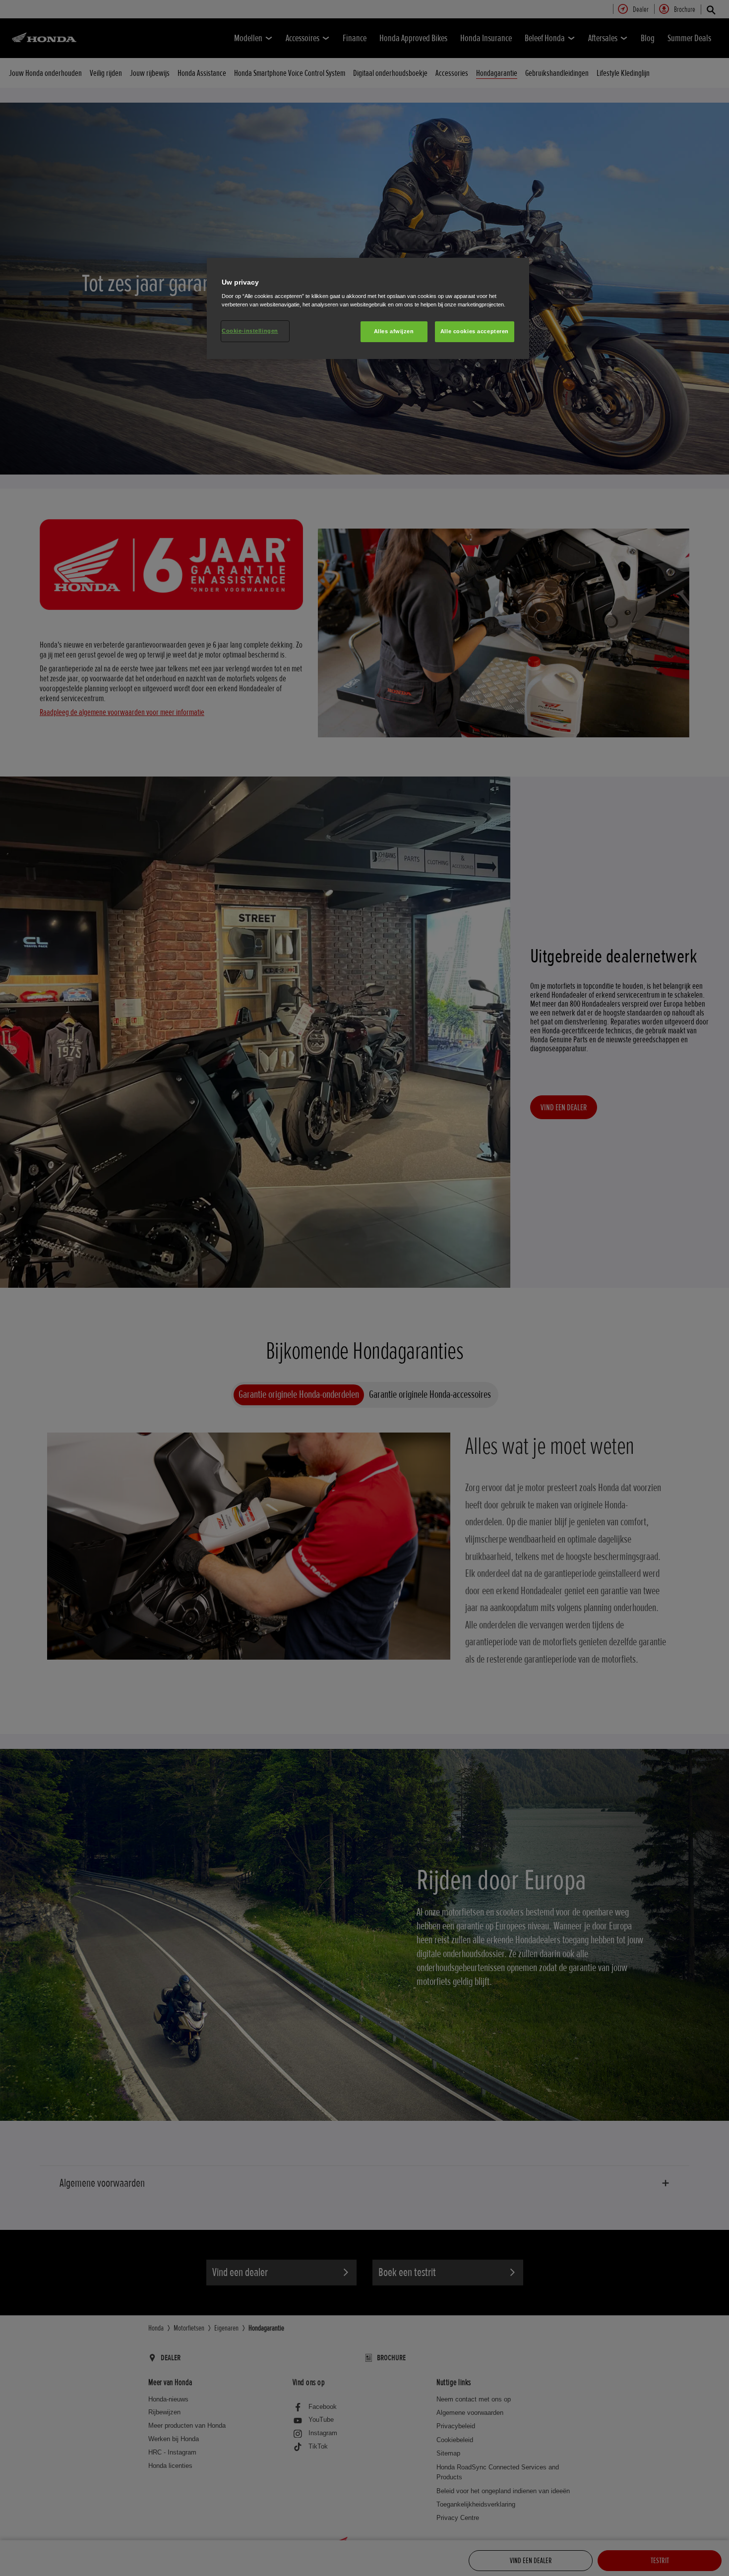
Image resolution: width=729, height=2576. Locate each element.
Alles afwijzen (394, 331)
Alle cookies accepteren (475, 331)
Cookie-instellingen (250, 331)
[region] (368, 309)
